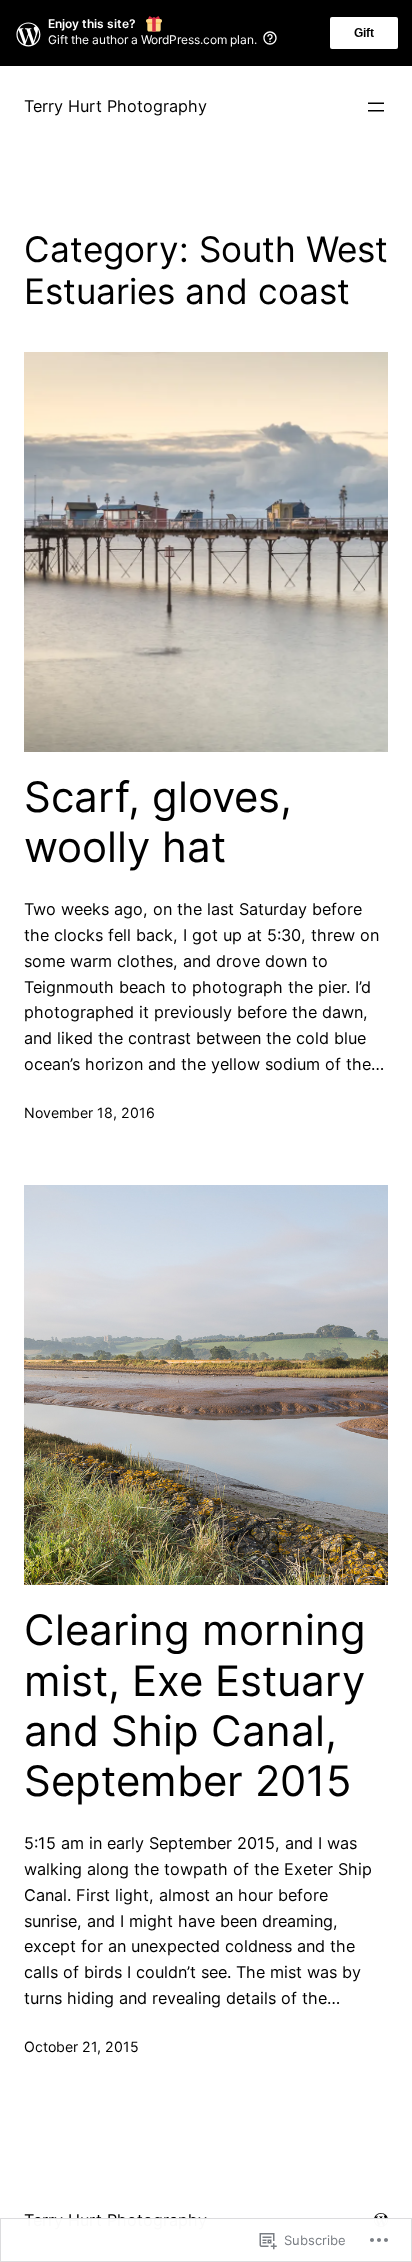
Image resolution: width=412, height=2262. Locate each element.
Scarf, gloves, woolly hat (158, 822)
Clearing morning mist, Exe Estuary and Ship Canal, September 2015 (195, 1705)
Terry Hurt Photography (115, 106)
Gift (364, 33)
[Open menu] (376, 107)
